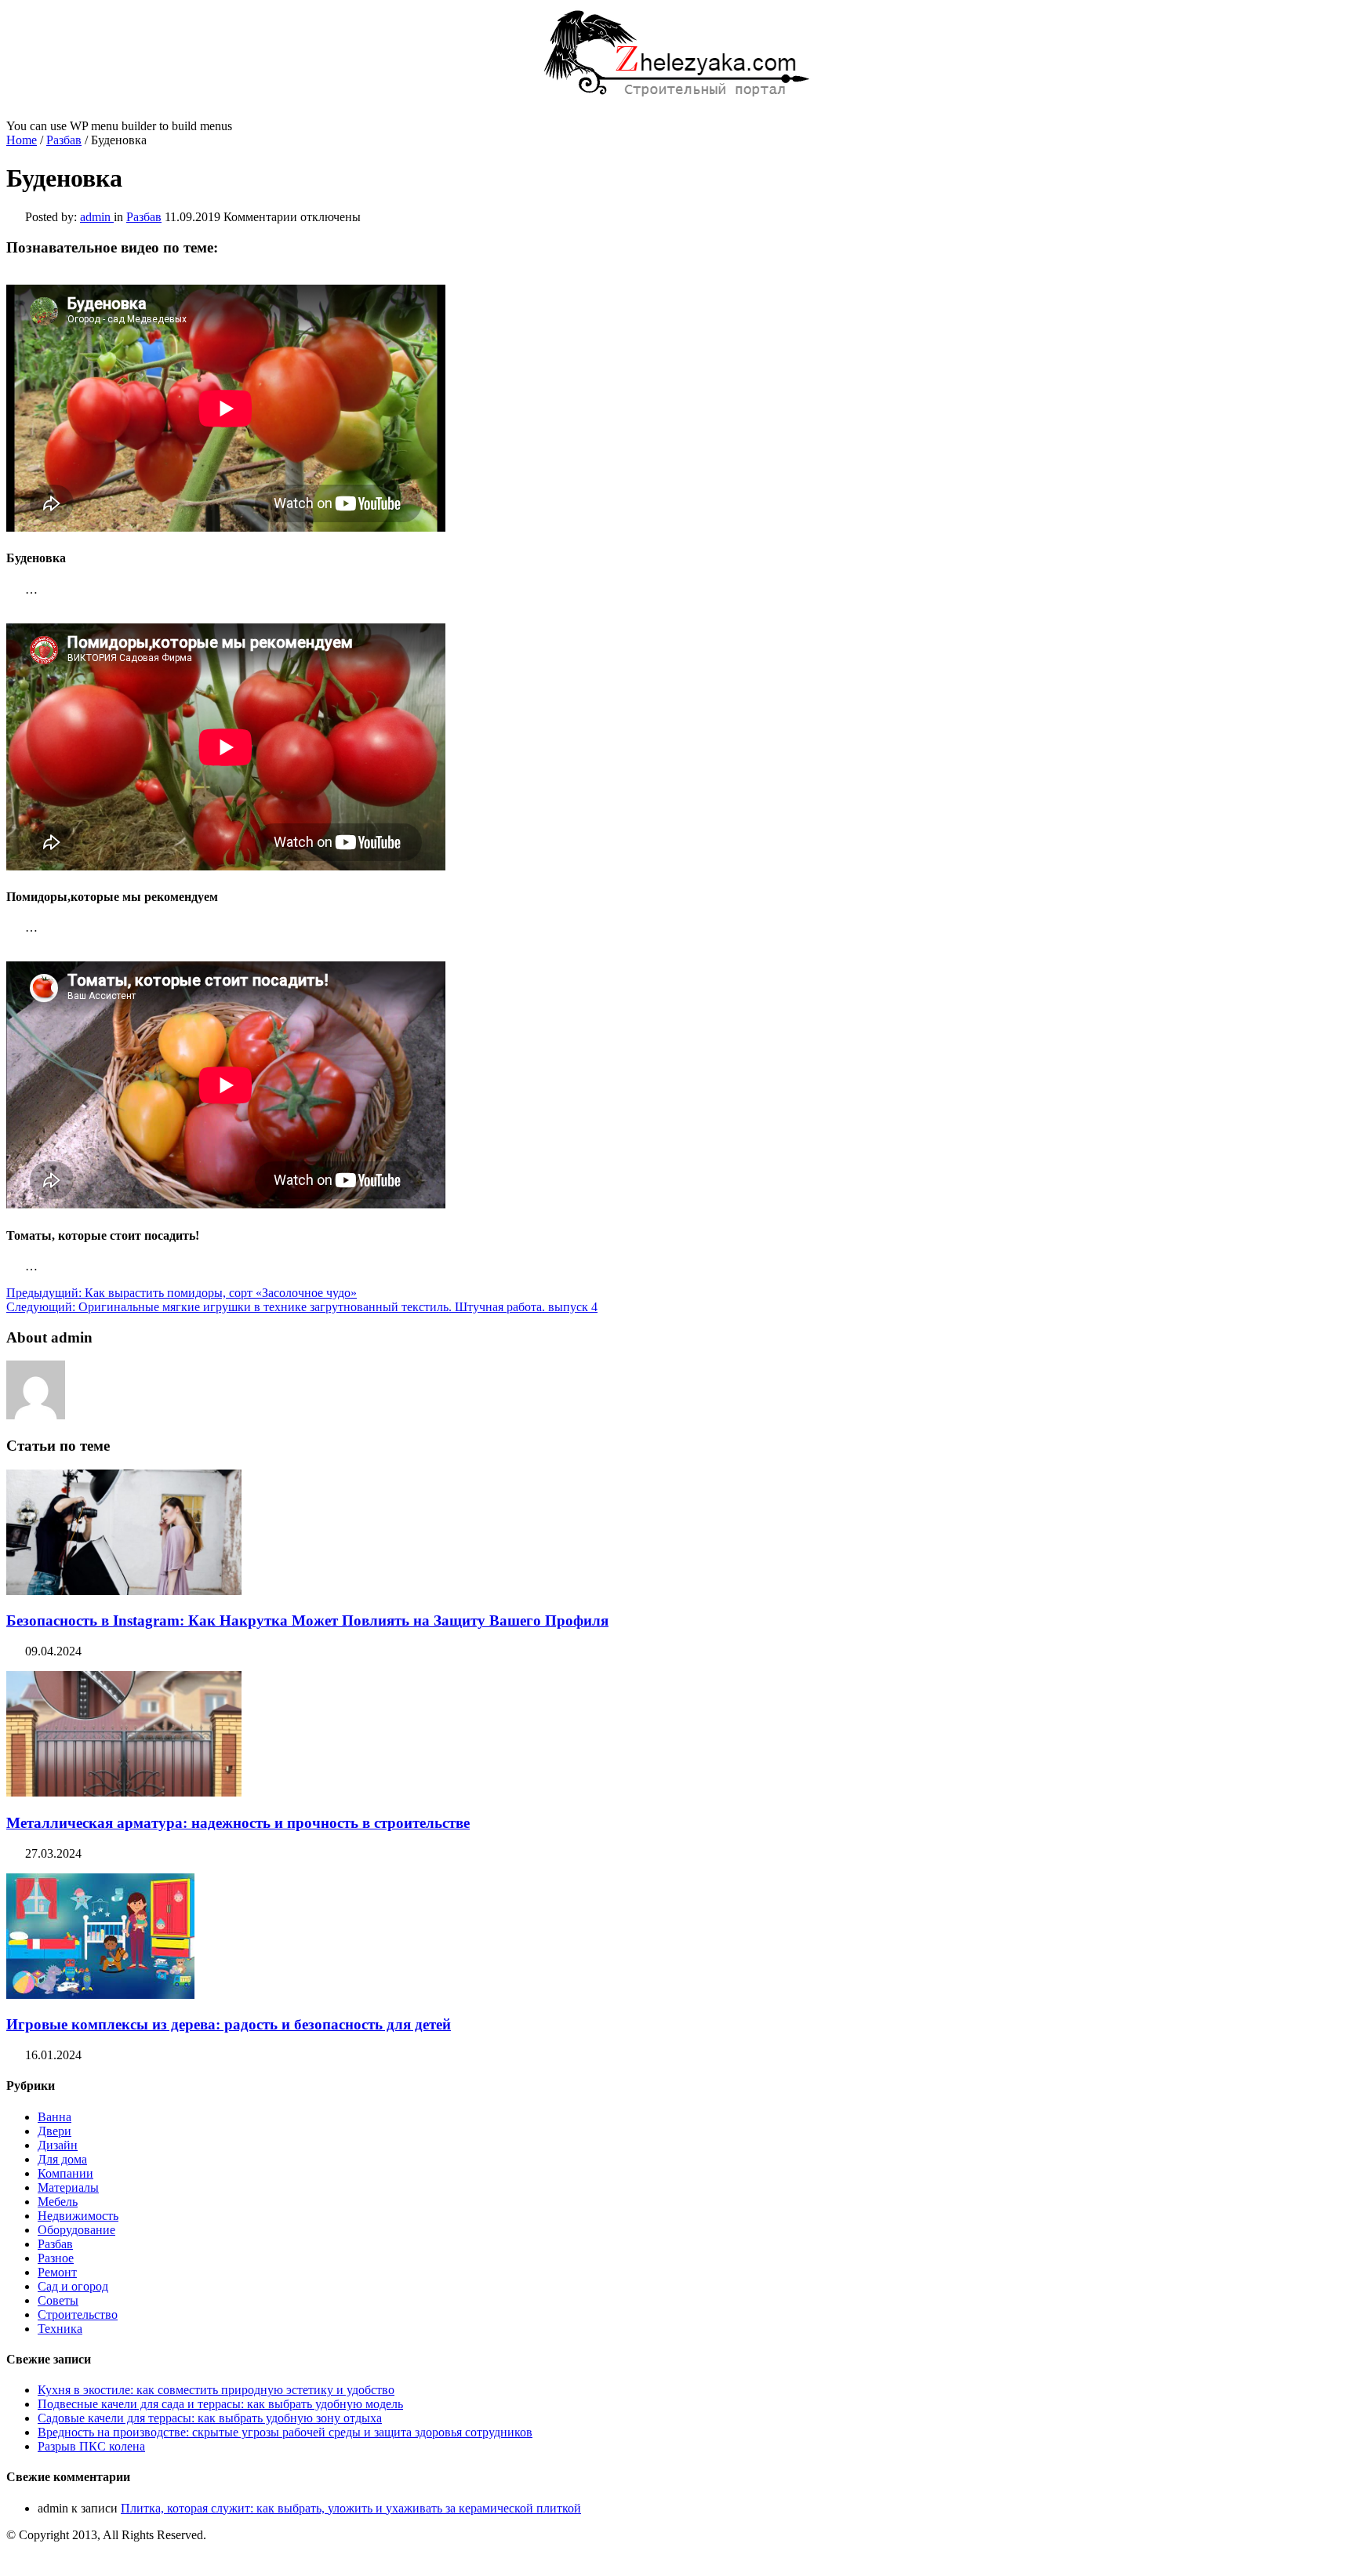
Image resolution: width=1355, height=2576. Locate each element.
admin (97, 217)
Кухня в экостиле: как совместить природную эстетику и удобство (216, 2390)
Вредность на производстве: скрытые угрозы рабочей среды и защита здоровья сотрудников (285, 2432)
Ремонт (57, 2272)
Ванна (54, 2117)
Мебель (58, 2202)
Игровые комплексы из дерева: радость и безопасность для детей (229, 2024)
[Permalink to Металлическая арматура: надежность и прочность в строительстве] (124, 1792)
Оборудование (76, 2230)
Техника (60, 2329)
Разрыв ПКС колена (91, 2446)
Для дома (62, 2159)
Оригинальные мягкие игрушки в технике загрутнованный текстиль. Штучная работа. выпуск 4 (302, 1307)
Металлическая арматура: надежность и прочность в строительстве (238, 1823)
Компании (65, 2173)
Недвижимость (78, 2216)
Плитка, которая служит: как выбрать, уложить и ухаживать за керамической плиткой (351, 2508)
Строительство (78, 2314)
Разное (56, 2258)
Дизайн (58, 2145)
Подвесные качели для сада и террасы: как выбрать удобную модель (220, 2404)
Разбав (64, 140)
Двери (54, 2131)
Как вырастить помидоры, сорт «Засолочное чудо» (182, 1293)
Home (22, 140)
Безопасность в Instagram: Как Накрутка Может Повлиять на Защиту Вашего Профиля (307, 1620)
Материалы (68, 2187)
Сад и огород (73, 2286)
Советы (58, 2300)
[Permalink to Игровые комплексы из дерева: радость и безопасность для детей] (100, 1995)
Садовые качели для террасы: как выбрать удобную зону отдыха (210, 2418)
